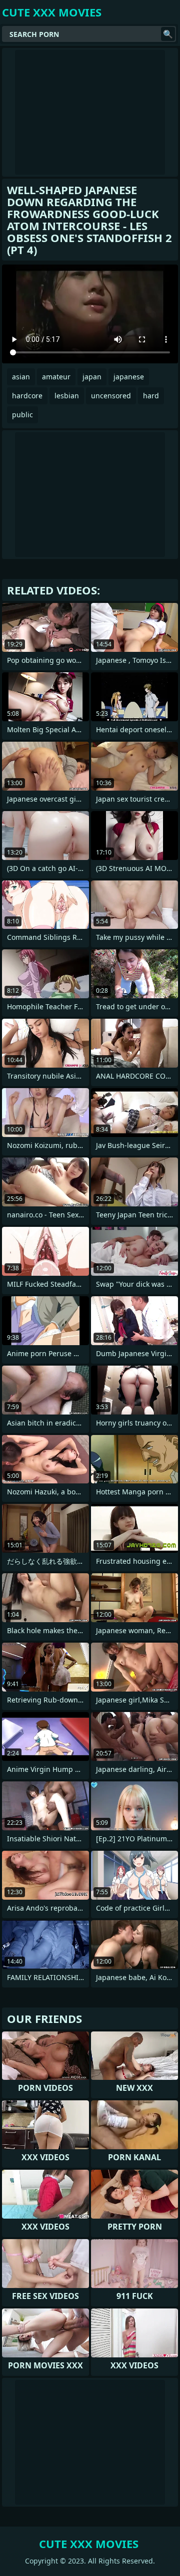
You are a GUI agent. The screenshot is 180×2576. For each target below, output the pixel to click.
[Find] (168, 34)
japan (92, 377)
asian (21, 377)
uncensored (111, 396)
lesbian (67, 396)
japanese (129, 377)
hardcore (27, 396)
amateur (56, 377)
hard (151, 396)
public (22, 415)
